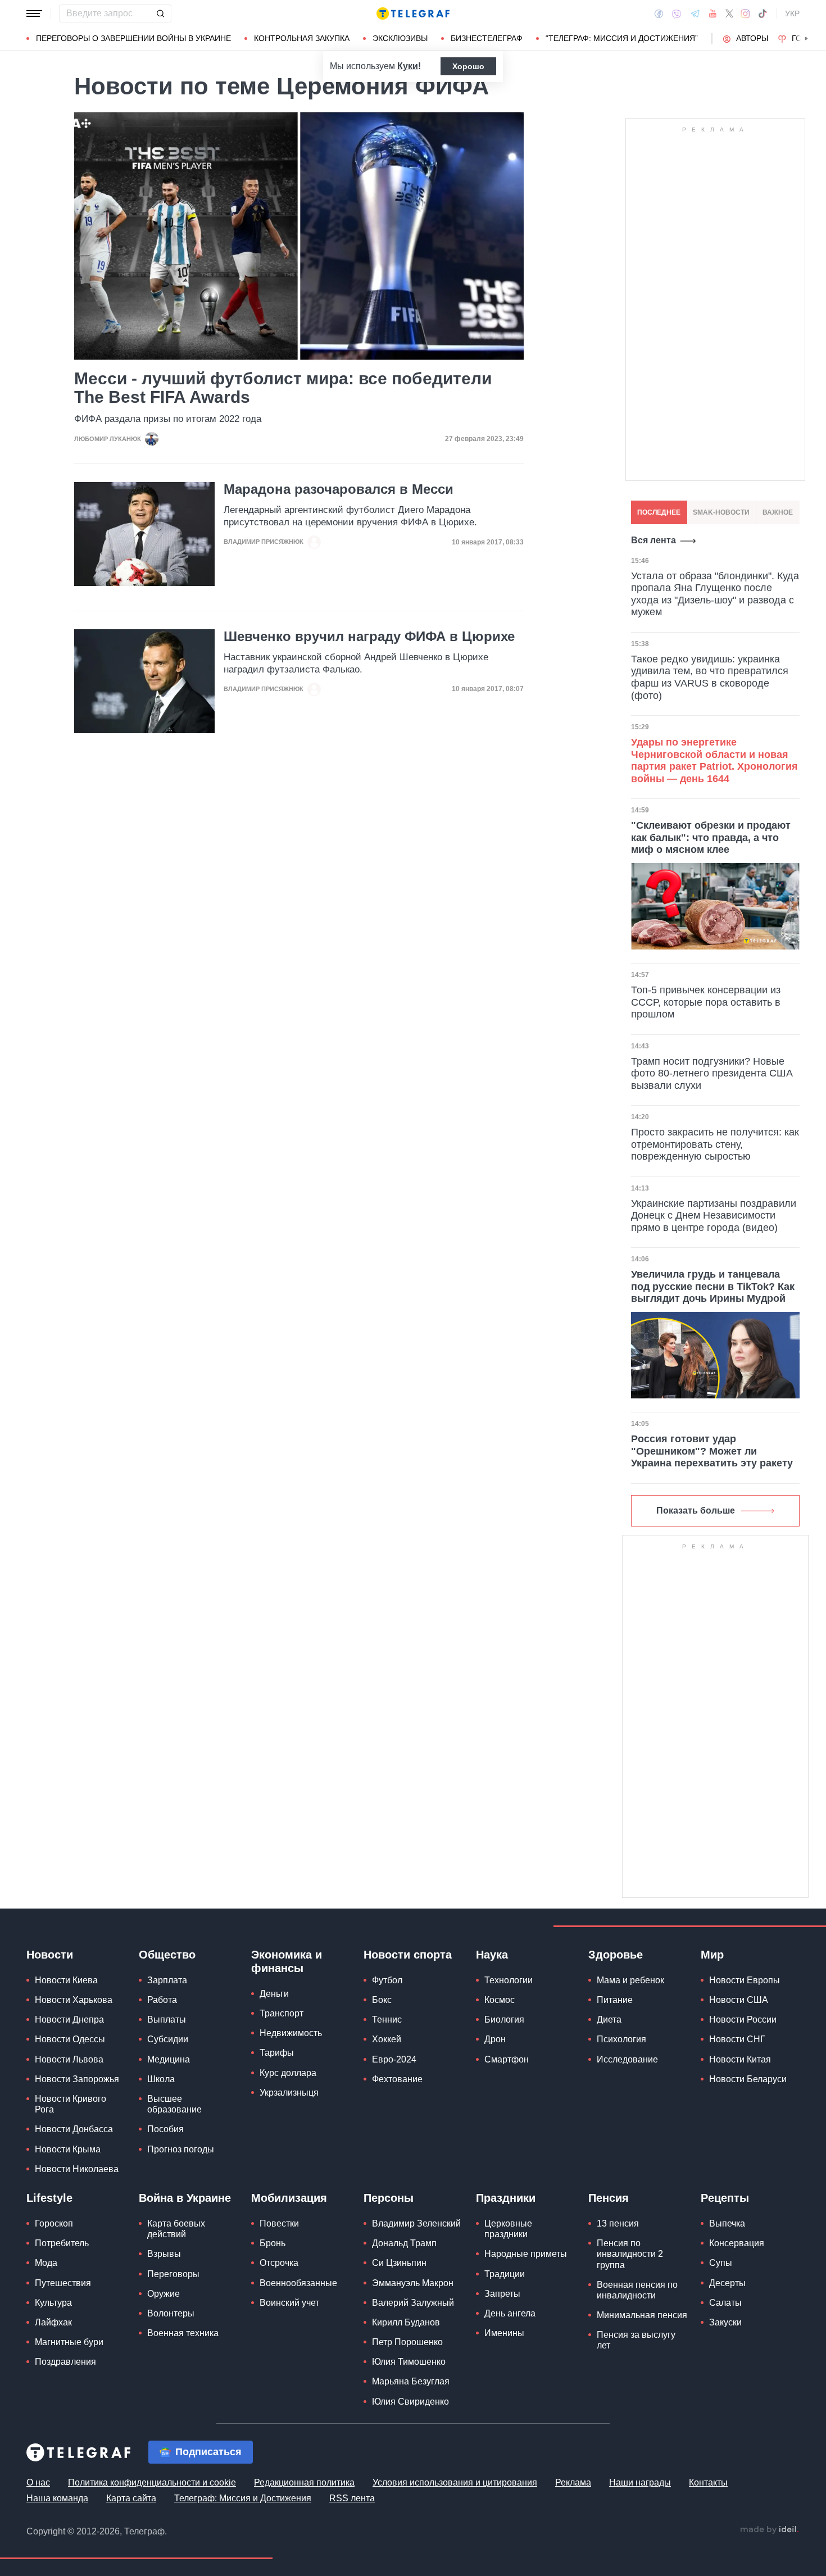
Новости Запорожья (77, 2079)
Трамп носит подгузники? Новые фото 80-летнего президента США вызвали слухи (712, 1073)
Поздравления (65, 2362)
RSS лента (352, 2498)
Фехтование (397, 2079)
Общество (167, 1955)
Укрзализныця (289, 2093)
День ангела (510, 2313)
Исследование (627, 2059)
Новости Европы (745, 1980)
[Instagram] (745, 13)
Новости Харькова (74, 2000)
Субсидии (168, 2039)
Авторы (752, 38)
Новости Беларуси (748, 2079)
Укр (792, 13)
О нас (38, 2482)
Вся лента (653, 540)
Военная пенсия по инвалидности (637, 2290)
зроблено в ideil (769, 2530)
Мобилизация (289, 2198)
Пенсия (609, 2198)
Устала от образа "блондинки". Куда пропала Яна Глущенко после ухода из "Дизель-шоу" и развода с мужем (715, 594)
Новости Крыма (68, 2149)
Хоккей (387, 2039)
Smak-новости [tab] (721, 512)
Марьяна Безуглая (411, 2381)
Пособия (165, 2129)
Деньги (274, 1994)
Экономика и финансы (287, 1961)
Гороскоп (54, 2223)
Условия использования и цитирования (455, 2482)
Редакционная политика (304, 2482)
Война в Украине (185, 2198)
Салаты (725, 2303)
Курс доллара (288, 2073)
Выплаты (167, 2020)
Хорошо (468, 66)
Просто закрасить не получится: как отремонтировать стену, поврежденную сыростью (715, 1144)
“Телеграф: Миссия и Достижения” (622, 38)
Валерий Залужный (413, 2303)
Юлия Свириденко (410, 2402)
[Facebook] (659, 13)
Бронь (273, 2243)
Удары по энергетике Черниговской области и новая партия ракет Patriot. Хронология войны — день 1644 (714, 760)
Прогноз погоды (181, 2149)
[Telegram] (695, 13)
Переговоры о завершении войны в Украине (133, 38)
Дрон (495, 2039)
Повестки (279, 2223)
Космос (500, 2000)
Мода (46, 2263)
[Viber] (677, 14)
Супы (721, 2263)
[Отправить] (160, 13)
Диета (609, 2020)
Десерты (727, 2283)
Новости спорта (408, 1955)
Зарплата (167, 1980)
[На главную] (413, 13)
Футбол (387, 1980)
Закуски (725, 2322)
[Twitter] (729, 13)
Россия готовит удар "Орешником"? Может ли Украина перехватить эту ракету (712, 1451)
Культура (53, 2303)
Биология (504, 2020)
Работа (162, 2000)
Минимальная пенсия (642, 2315)
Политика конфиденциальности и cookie (152, 2482)
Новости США (739, 2000)
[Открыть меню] (34, 13)
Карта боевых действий (176, 2229)
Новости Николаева (77, 2169)
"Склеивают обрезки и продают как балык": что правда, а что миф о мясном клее (711, 837)
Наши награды (640, 2482)
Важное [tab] (778, 512)
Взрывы (164, 2254)
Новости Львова (69, 2059)
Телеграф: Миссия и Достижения (243, 2498)
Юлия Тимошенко (409, 2362)
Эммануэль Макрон (413, 2283)
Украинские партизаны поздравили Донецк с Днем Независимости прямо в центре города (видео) (714, 1216)
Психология (621, 2039)
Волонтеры (171, 2313)
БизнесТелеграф (487, 38)
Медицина (169, 2059)
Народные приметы (526, 2254)
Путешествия (63, 2283)
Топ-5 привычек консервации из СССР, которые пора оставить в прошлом (706, 1002)
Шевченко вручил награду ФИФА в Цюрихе (369, 637)
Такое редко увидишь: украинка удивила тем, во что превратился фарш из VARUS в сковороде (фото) (710, 677)
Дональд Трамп (404, 2243)
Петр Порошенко (407, 2342)
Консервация (737, 2243)
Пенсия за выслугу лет (636, 2340)
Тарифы (277, 2053)
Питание (615, 2000)
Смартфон (507, 2059)
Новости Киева (66, 1980)
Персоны (389, 2198)
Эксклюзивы (400, 38)
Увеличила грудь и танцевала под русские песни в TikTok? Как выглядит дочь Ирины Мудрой (713, 1286)
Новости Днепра (69, 2020)
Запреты (502, 2294)
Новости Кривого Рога (71, 2104)
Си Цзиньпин (399, 2263)
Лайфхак (53, 2322)
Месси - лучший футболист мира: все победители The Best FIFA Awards (283, 388)
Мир (712, 1955)
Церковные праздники (508, 2229)
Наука (492, 1955)
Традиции (505, 2274)
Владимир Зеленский (416, 2223)
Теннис (387, 2020)
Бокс (382, 2000)
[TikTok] (763, 13)
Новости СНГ (737, 2039)
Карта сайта (131, 2498)
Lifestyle (49, 2198)
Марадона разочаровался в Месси (339, 489)
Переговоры (173, 2274)
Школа (161, 2079)
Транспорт (282, 2013)
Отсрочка (279, 2263)
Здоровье (616, 1955)
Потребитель (62, 2243)
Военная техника (183, 2333)
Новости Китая (740, 2059)
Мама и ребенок (630, 1980)
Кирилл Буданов (406, 2322)
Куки (408, 66)
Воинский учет (289, 2303)
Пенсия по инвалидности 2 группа (630, 2254)
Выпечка (727, 2223)
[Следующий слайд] (806, 39)
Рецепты (725, 2198)
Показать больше (696, 1510)
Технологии (509, 1980)
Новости (50, 1955)
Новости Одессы (70, 2039)
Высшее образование (174, 2104)
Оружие (164, 2294)
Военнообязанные (298, 2283)
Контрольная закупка (302, 38)
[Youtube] (713, 13)
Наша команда (57, 2498)
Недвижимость (291, 2033)
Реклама (573, 2482)
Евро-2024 (394, 2059)
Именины (504, 2333)
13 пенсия (618, 2223)
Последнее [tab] (659, 512)
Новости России (743, 2020)
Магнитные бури (69, 2342)
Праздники (506, 2198)
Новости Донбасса (74, 2129)
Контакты (708, 2482)
